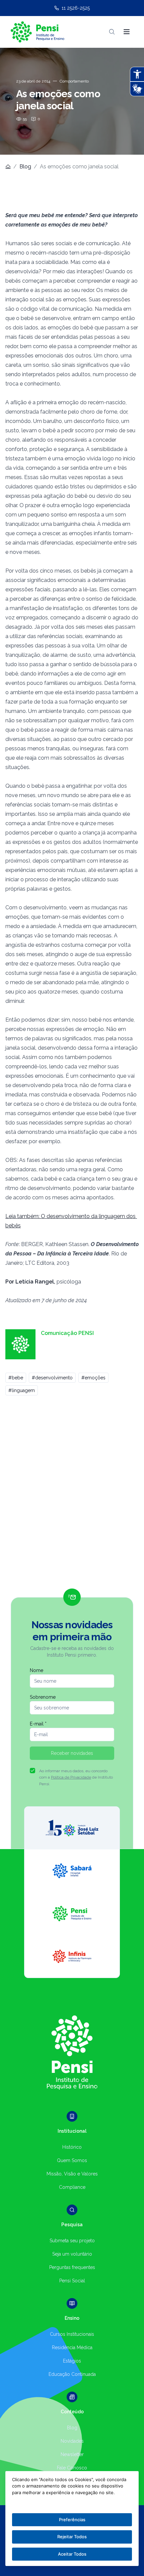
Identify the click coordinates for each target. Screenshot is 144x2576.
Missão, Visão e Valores (72, 2174)
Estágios (72, 2361)
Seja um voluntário (72, 2254)
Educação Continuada (72, 2374)
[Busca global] (112, 32)
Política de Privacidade (71, 1777)
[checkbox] (32, 1771)
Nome (37, 1670)
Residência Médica (72, 2347)
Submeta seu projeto (72, 2241)
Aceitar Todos (72, 2554)
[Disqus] (72, 1495)
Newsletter (72, 2454)
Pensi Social (72, 2281)
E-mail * (38, 1724)
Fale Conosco (72, 2468)
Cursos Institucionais (72, 2334)
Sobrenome (43, 1697)
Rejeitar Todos (72, 2537)
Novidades (72, 2441)
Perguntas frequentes (72, 2267)
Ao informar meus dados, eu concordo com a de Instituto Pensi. (76, 1777)
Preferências (72, 2520)
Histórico (72, 2147)
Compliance (72, 2187)
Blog (25, 167)
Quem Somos (72, 2160)
